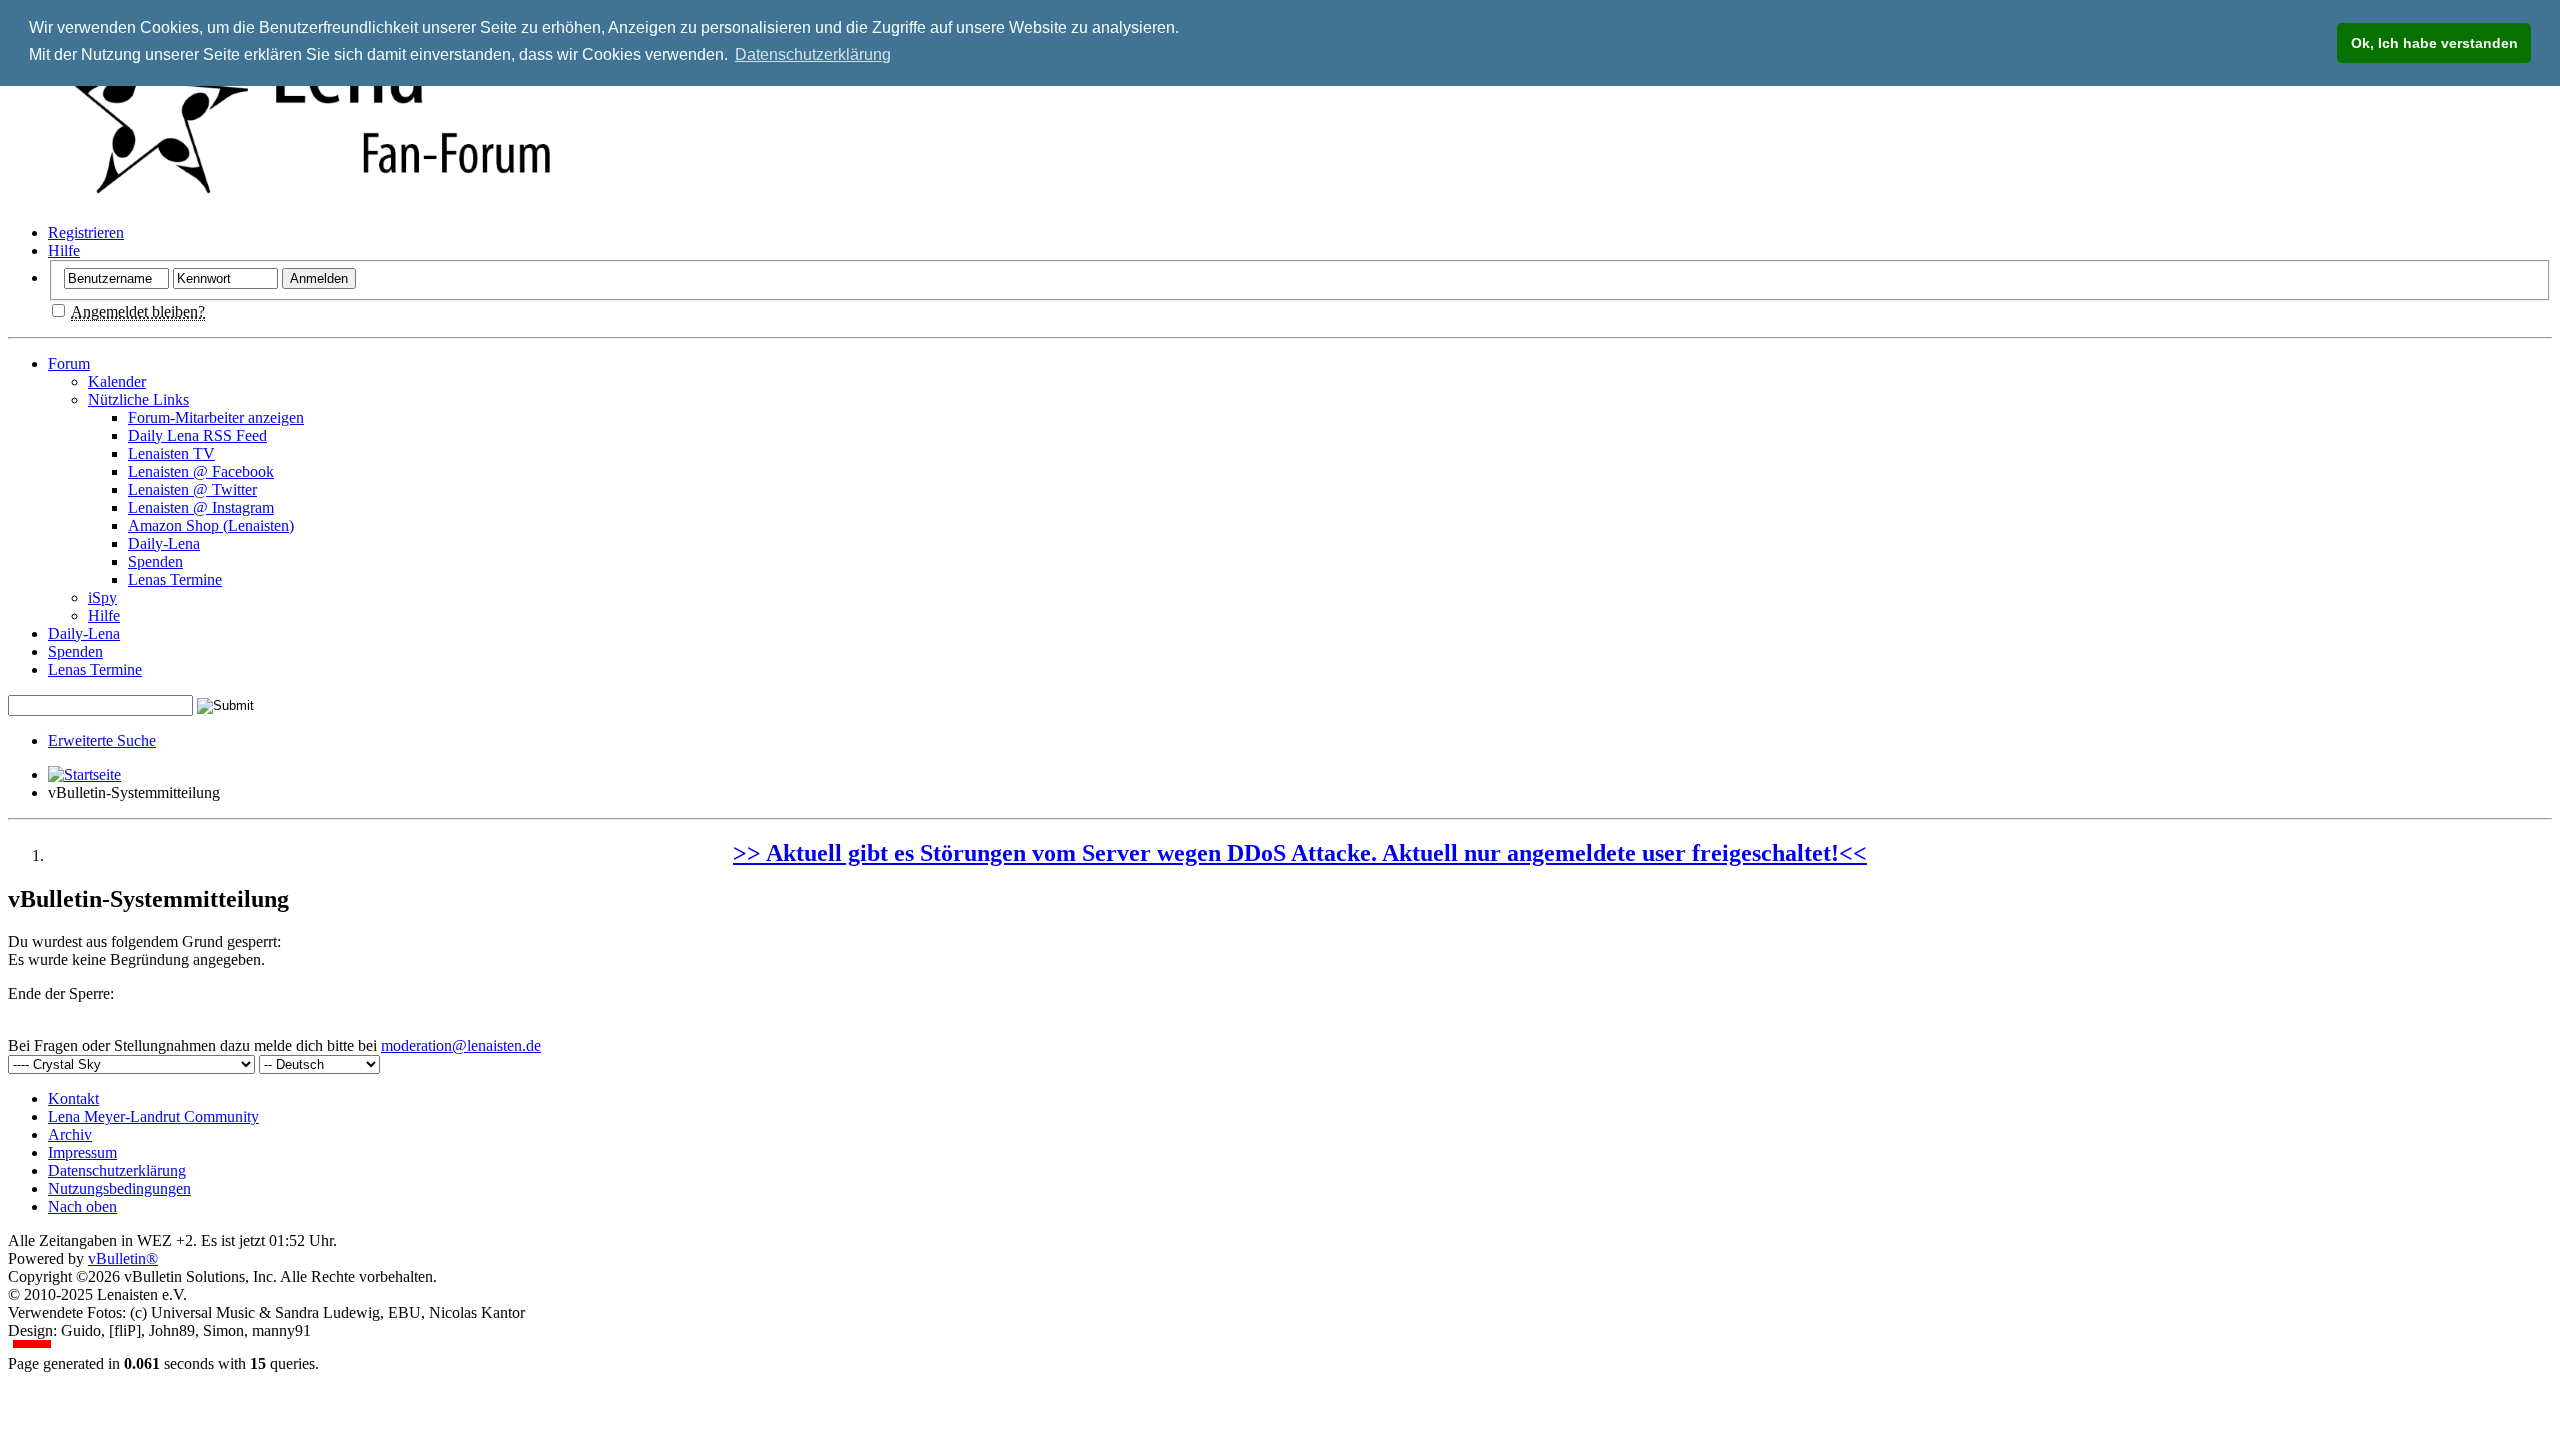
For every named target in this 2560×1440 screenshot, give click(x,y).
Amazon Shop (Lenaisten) (211, 525)
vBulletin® (123, 1258)
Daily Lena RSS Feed (197, 435)
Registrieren (86, 232)
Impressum (82, 1152)
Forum (69, 363)
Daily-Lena (164, 543)
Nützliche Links (138, 399)
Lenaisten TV (171, 453)
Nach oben (82, 1206)
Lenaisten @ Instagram (201, 507)
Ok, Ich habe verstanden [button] (2434, 43)
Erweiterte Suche (102, 740)
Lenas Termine (175, 579)
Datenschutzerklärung (117, 1170)
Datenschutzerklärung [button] (813, 54)
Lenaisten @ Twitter (192, 489)
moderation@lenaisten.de (461, 1045)
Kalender (117, 381)
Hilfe (64, 250)
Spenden (155, 561)
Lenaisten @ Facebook (201, 471)
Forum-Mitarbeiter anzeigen (216, 417)
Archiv (70, 1134)
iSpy (102, 597)
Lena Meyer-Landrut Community (153, 1116)
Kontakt (73, 1098)
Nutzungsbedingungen (119, 1188)
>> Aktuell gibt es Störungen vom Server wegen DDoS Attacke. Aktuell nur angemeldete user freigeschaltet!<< (1300, 853)
